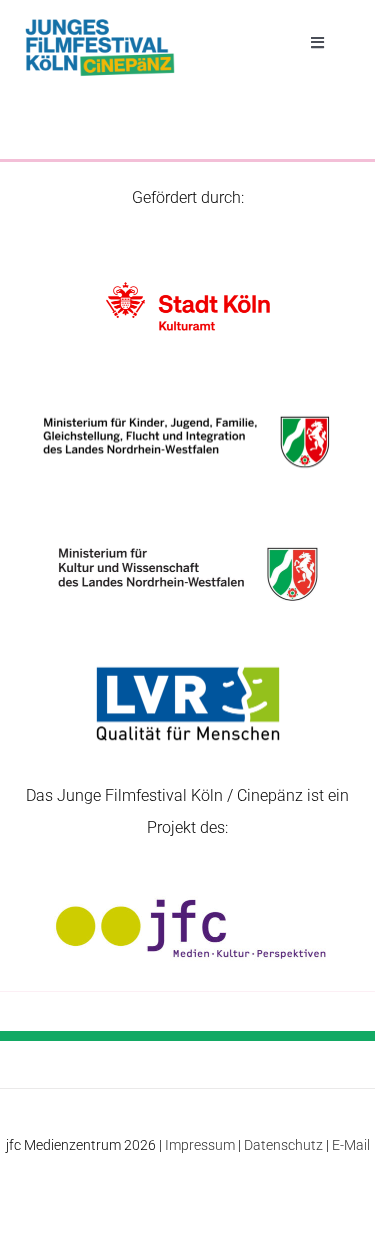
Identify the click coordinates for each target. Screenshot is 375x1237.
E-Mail (351, 1145)
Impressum (200, 1145)
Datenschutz (283, 1145)
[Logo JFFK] (100, 24)
